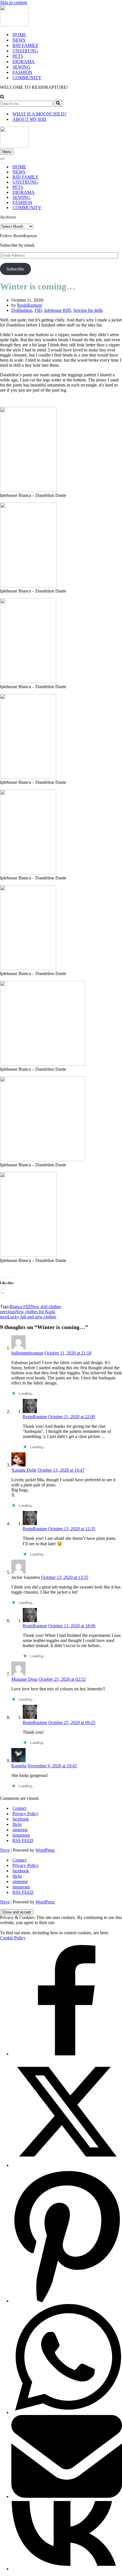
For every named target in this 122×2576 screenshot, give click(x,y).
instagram (21, 1835)
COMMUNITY (27, 78)
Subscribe (15, 269)
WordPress (45, 1850)
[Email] (67, 2496)
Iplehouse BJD (58, 310)
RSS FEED (23, 1840)
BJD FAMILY (26, 45)
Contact (19, 1808)
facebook (21, 1819)
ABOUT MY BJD (29, 119)
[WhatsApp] (67, 2412)
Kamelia (19, 1766)
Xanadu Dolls (24, 1470)
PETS (18, 56)
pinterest (20, 1830)
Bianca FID (20, 1307)
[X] (67, 2165)
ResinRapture (29, 305)
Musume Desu (24, 1679)
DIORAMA (24, 62)
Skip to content (13, 2)
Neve (5, 1850)
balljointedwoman (27, 1353)
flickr (17, 1824)
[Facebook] (67, 2054)
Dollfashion (22, 310)
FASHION (22, 72)
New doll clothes (46, 1307)
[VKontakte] (67, 2569)
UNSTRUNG (25, 51)
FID (38, 310)
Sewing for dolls (88, 310)
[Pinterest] (67, 2301)
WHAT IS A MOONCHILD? (39, 114)
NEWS (19, 40)
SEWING (21, 67)
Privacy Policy (26, 1814)
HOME (19, 35)
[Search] (2, 97)
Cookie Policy (13, 1938)
